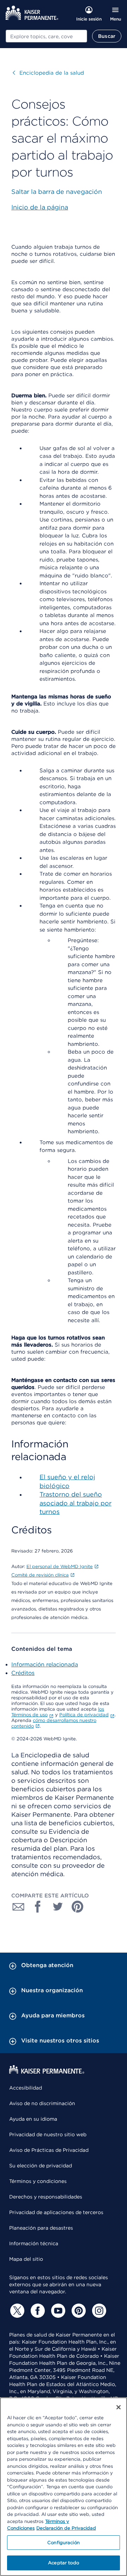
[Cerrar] (119, 2407)
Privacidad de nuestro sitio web (48, 2134)
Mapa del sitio (26, 2259)
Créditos (23, 1673)
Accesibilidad (26, 2088)
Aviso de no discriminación (42, 2103)
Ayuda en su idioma (33, 2119)
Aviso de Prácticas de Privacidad (49, 2150)
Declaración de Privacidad (66, 2528)
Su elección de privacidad (41, 2166)
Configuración (64, 2543)
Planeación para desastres (41, 2228)
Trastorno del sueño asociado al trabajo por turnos (75, 1503)
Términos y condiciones (38, 2181)
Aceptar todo (64, 2563)
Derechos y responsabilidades (46, 2197)
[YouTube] (57, 2311)
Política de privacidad (84, 1715)
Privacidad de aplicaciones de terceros (56, 2212)
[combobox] (46, 36)
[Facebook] (37, 2311)
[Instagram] (98, 2311)
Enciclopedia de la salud (48, 73)
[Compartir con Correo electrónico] (18, 1907)
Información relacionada (45, 1664)
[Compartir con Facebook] (38, 1907)
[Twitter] (16, 2311)
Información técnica (34, 2243)
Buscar (107, 36)
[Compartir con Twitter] (58, 1907)
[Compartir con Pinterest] (78, 1907)
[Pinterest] (78, 2311)
